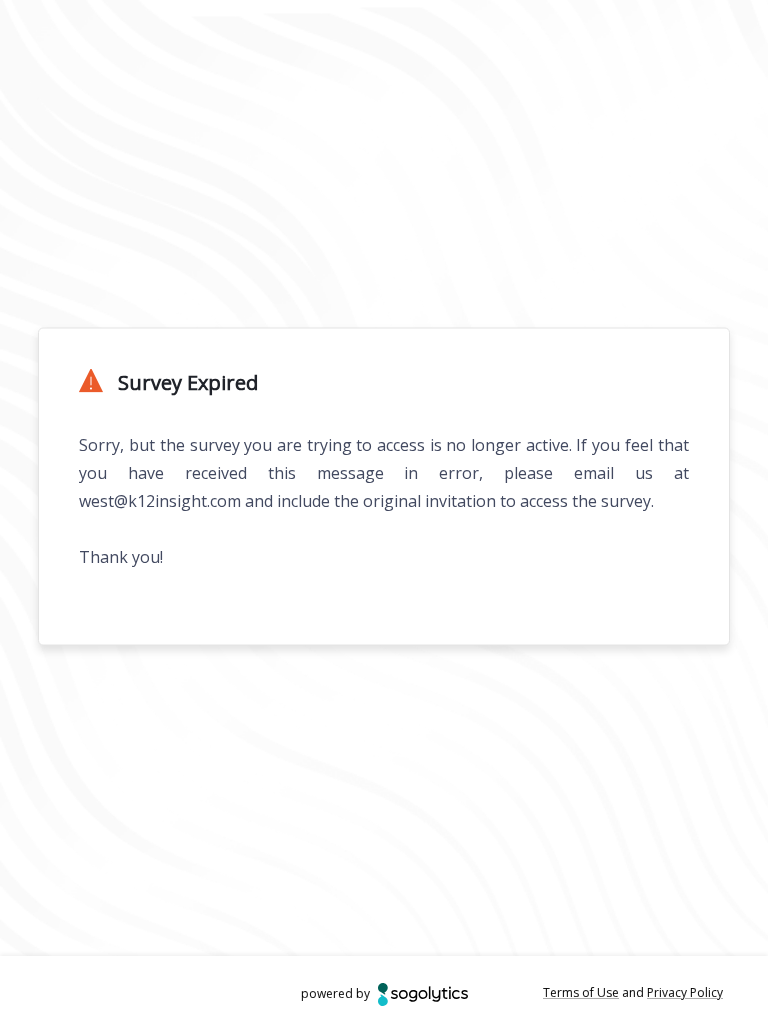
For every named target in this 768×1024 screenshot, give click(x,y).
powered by (335, 993)
